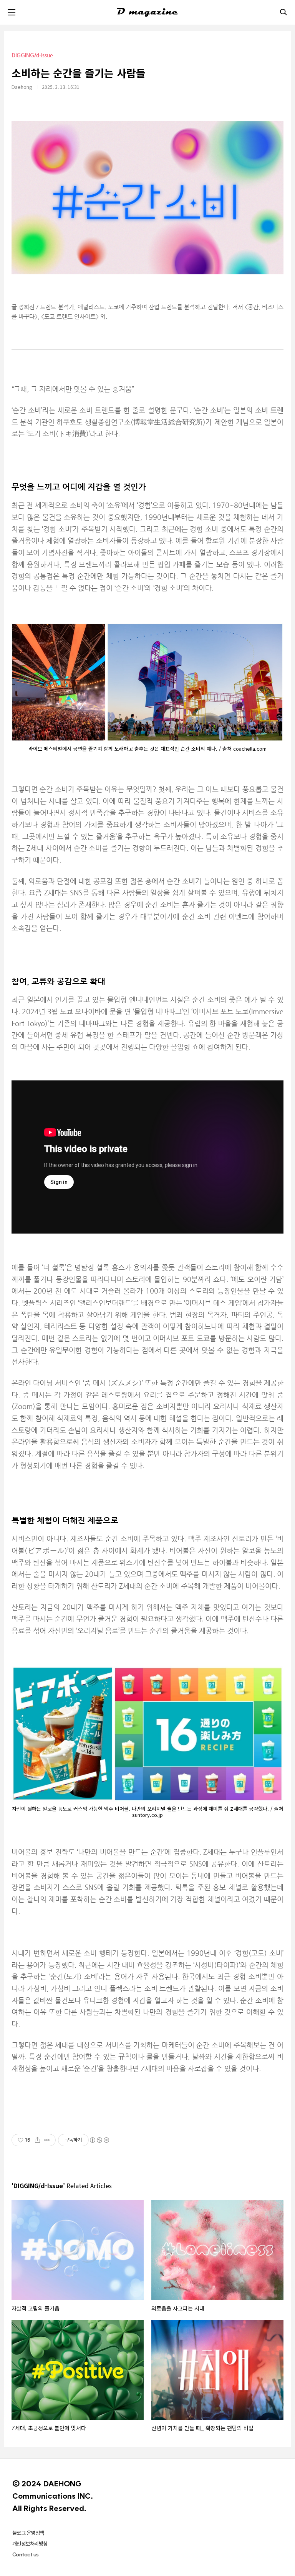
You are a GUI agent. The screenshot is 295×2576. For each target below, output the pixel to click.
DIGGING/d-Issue (32, 55)
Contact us (25, 2554)
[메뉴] (12, 12)
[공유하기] (37, 2140)
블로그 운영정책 (28, 2533)
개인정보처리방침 (30, 2544)
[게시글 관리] (47, 2140)
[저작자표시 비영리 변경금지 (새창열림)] (99, 2140)
